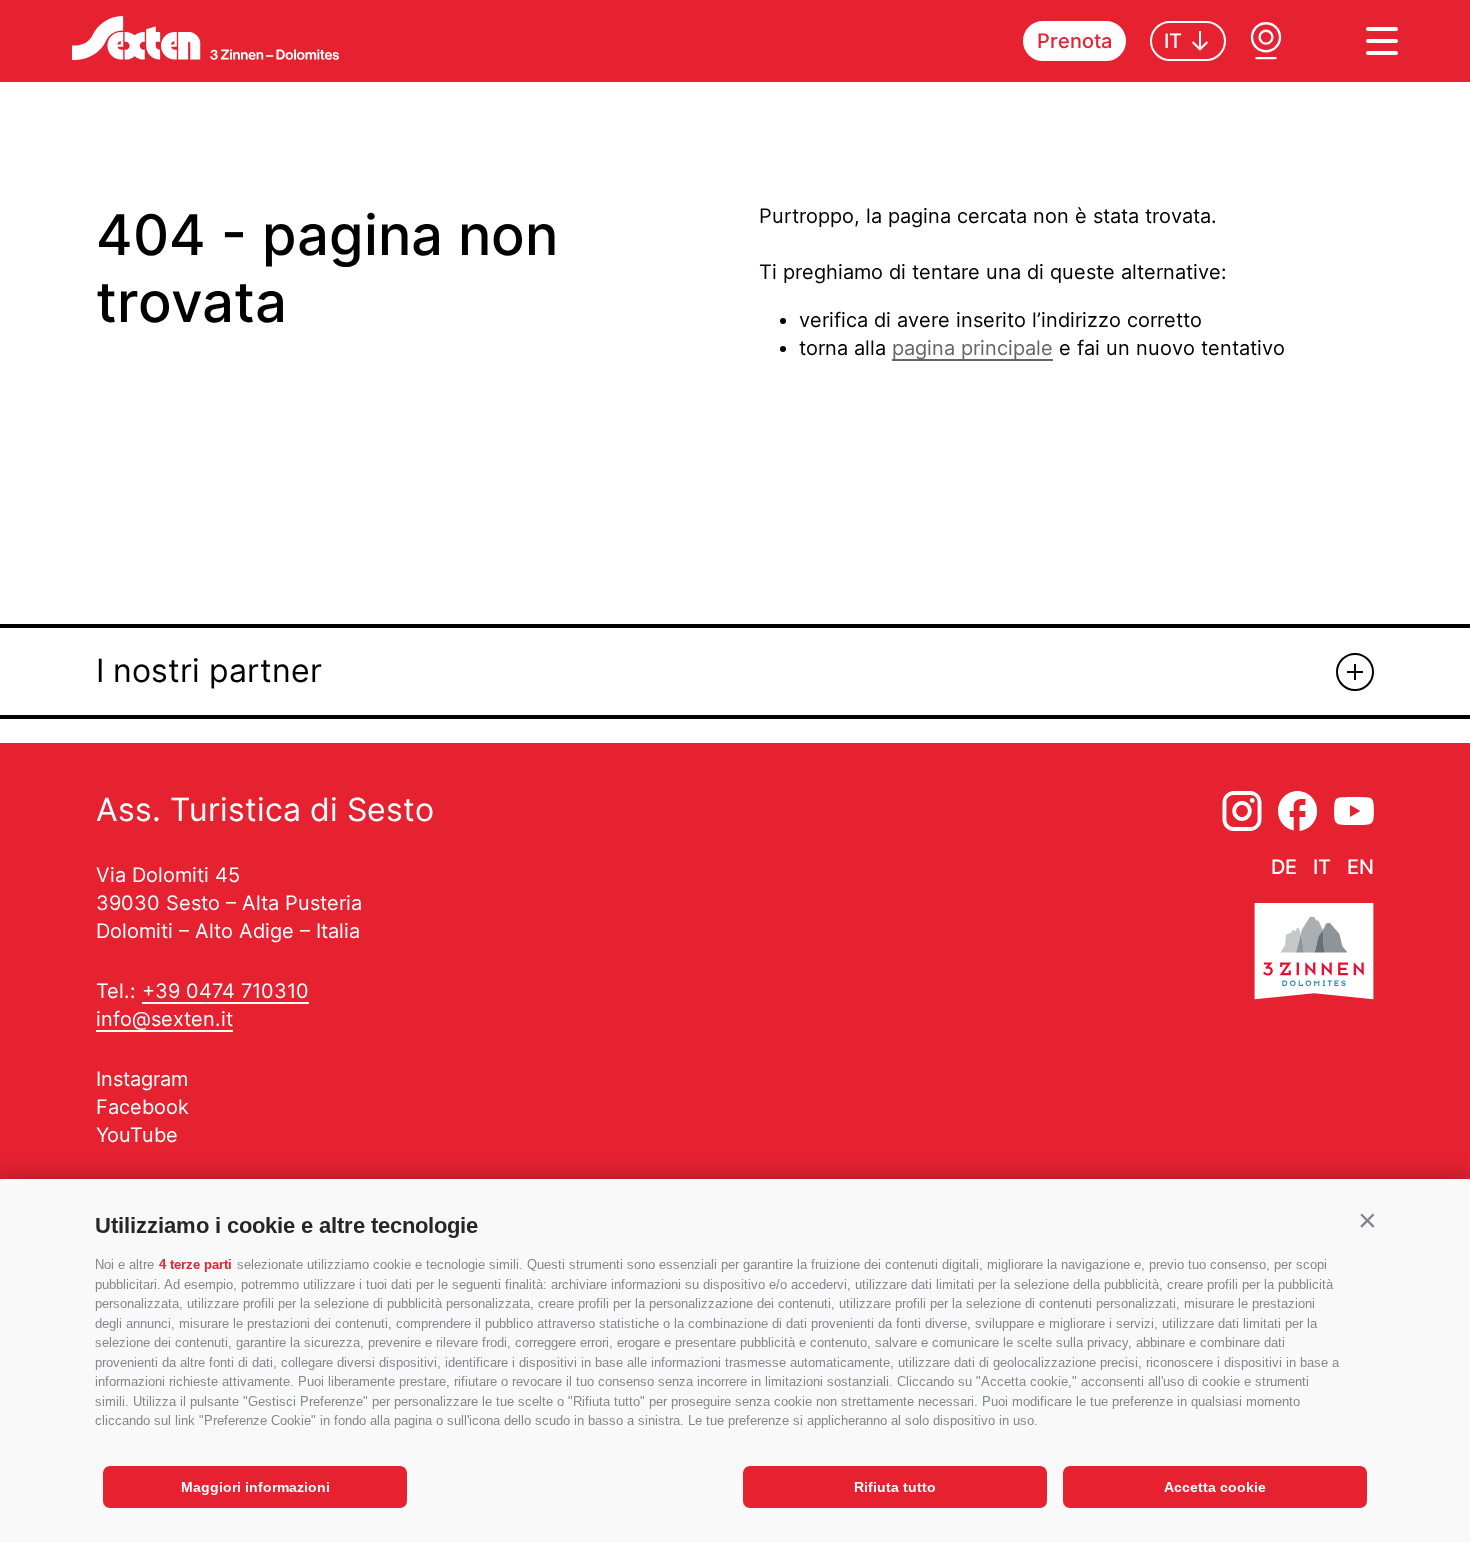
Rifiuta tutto (895, 1487)
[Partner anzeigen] (1355, 672)
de (1284, 867)
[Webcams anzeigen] (1266, 41)
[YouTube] (1354, 811)
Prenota (1074, 41)
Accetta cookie (1215, 1487)
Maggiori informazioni (255, 1487)
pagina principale (972, 348)
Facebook (142, 1107)
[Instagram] (1242, 811)
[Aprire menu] (1382, 41)
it (1322, 867)
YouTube (137, 1135)
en (1360, 867)
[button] (1367, 1221)
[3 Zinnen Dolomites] (1314, 955)
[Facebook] (1298, 811)
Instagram (142, 1079)
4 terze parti (195, 1264)
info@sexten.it (164, 1019)
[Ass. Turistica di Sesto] (205, 38)
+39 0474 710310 (225, 991)
